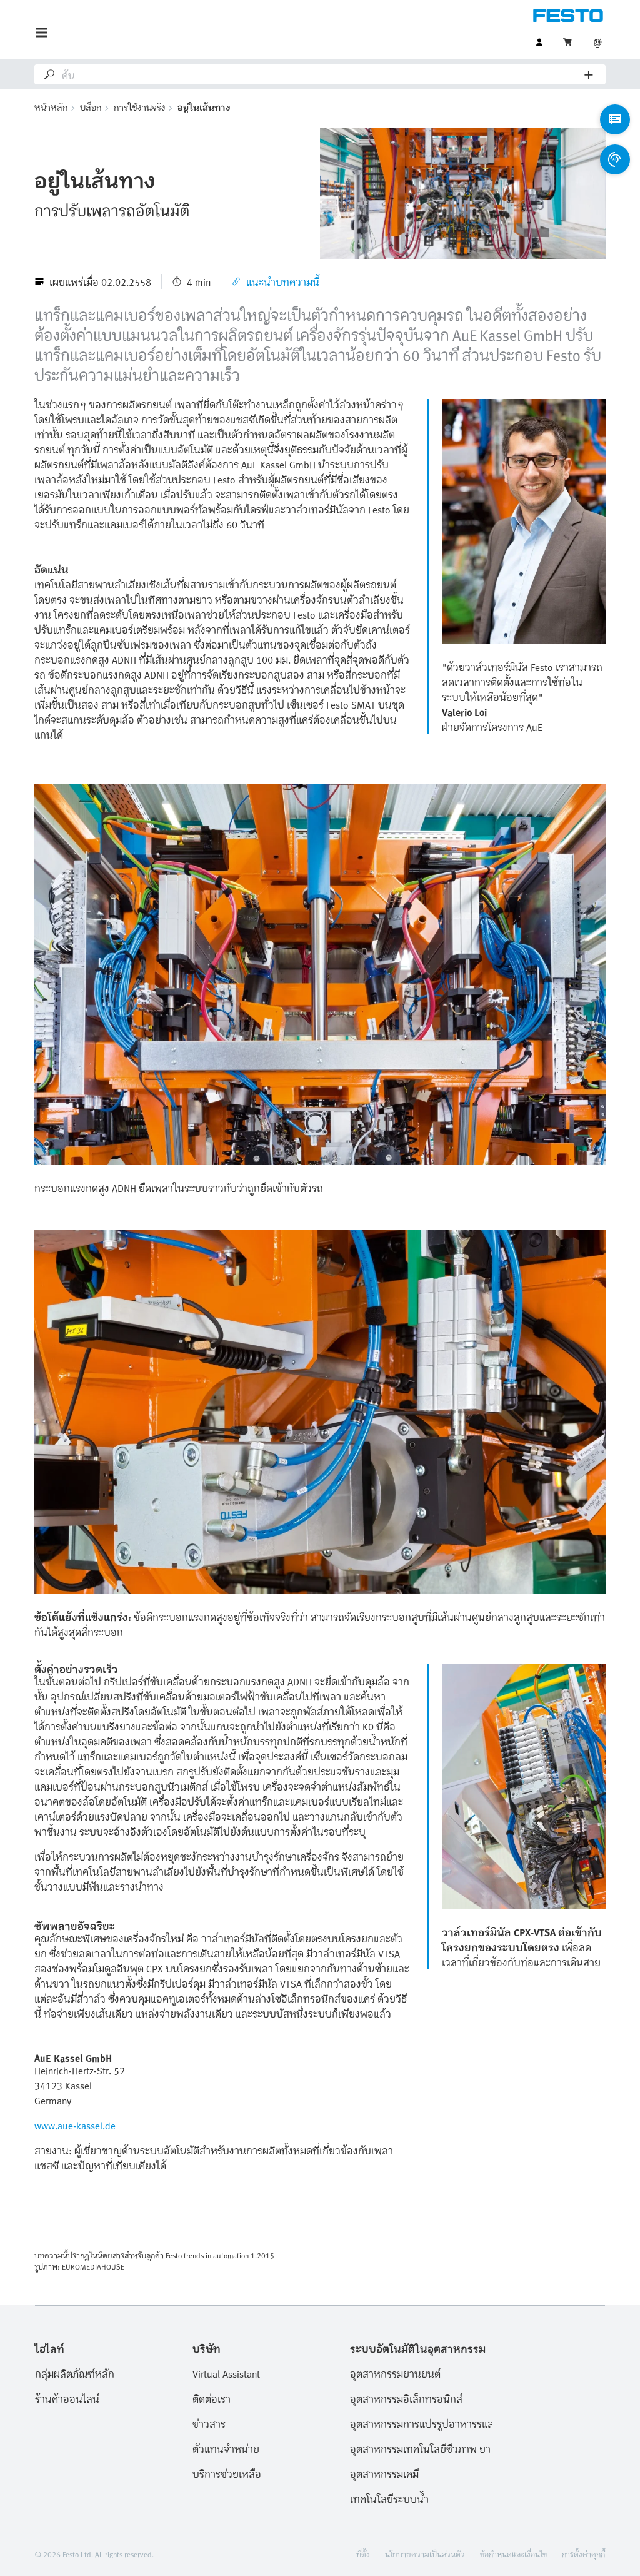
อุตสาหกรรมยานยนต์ (395, 2373)
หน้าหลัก (51, 107)
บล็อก (91, 107)
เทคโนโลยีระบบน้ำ (389, 2498)
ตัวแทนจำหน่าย (226, 2448)
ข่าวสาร (209, 2423)
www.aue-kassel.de (75, 2125)
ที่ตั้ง (363, 2553)
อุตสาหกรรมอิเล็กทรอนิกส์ (406, 2398)
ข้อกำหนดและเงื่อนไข (513, 2553)
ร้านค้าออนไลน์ (67, 2398)
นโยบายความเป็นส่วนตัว (425, 2553)
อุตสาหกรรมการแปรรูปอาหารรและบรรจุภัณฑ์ (421, 2423)
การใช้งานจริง (140, 107)
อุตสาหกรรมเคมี (384, 2473)
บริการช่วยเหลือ (227, 2473)
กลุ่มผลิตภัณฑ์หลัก (75, 2373)
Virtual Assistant (226, 2373)
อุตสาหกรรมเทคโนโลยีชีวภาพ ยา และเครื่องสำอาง (421, 2448)
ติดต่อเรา (212, 2398)
